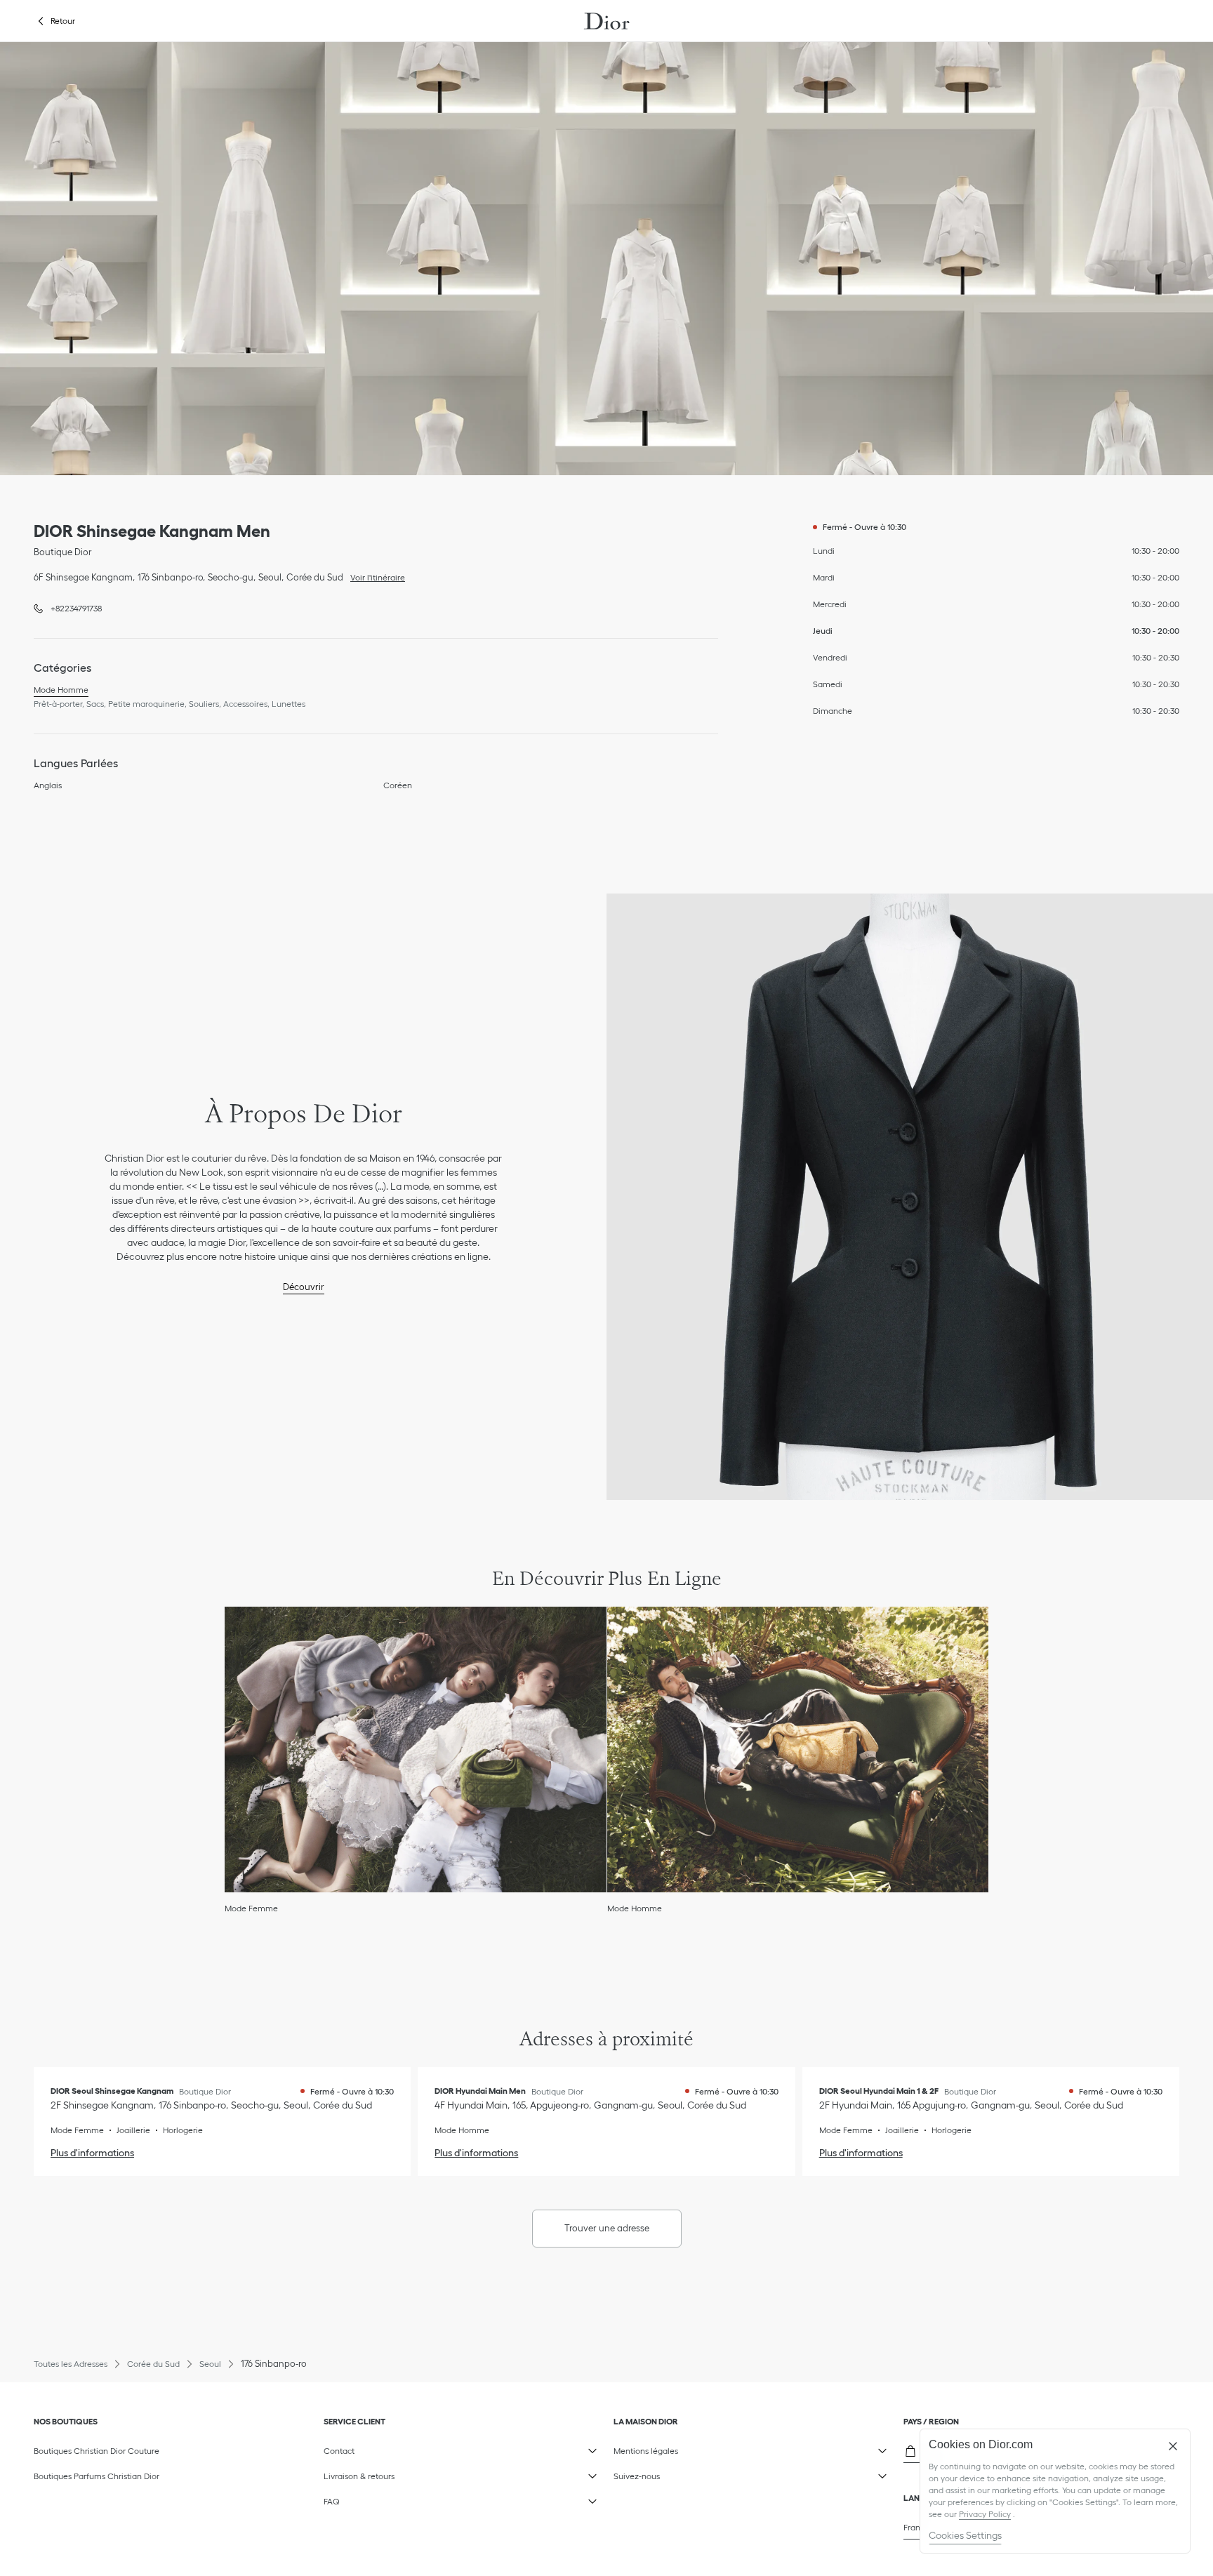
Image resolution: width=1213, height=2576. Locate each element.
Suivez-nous (706, 2474)
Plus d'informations (92, 2153)
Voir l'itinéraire (374, 576)
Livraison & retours (416, 2474)
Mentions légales (706, 2448)
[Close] (1173, 2446)
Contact (416, 2448)
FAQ (416, 2499)
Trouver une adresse (607, 2228)
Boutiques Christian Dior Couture (97, 2451)
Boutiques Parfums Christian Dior (97, 2476)
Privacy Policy (985, 2514)
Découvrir (304, 1287)
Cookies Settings (965, 2535)
